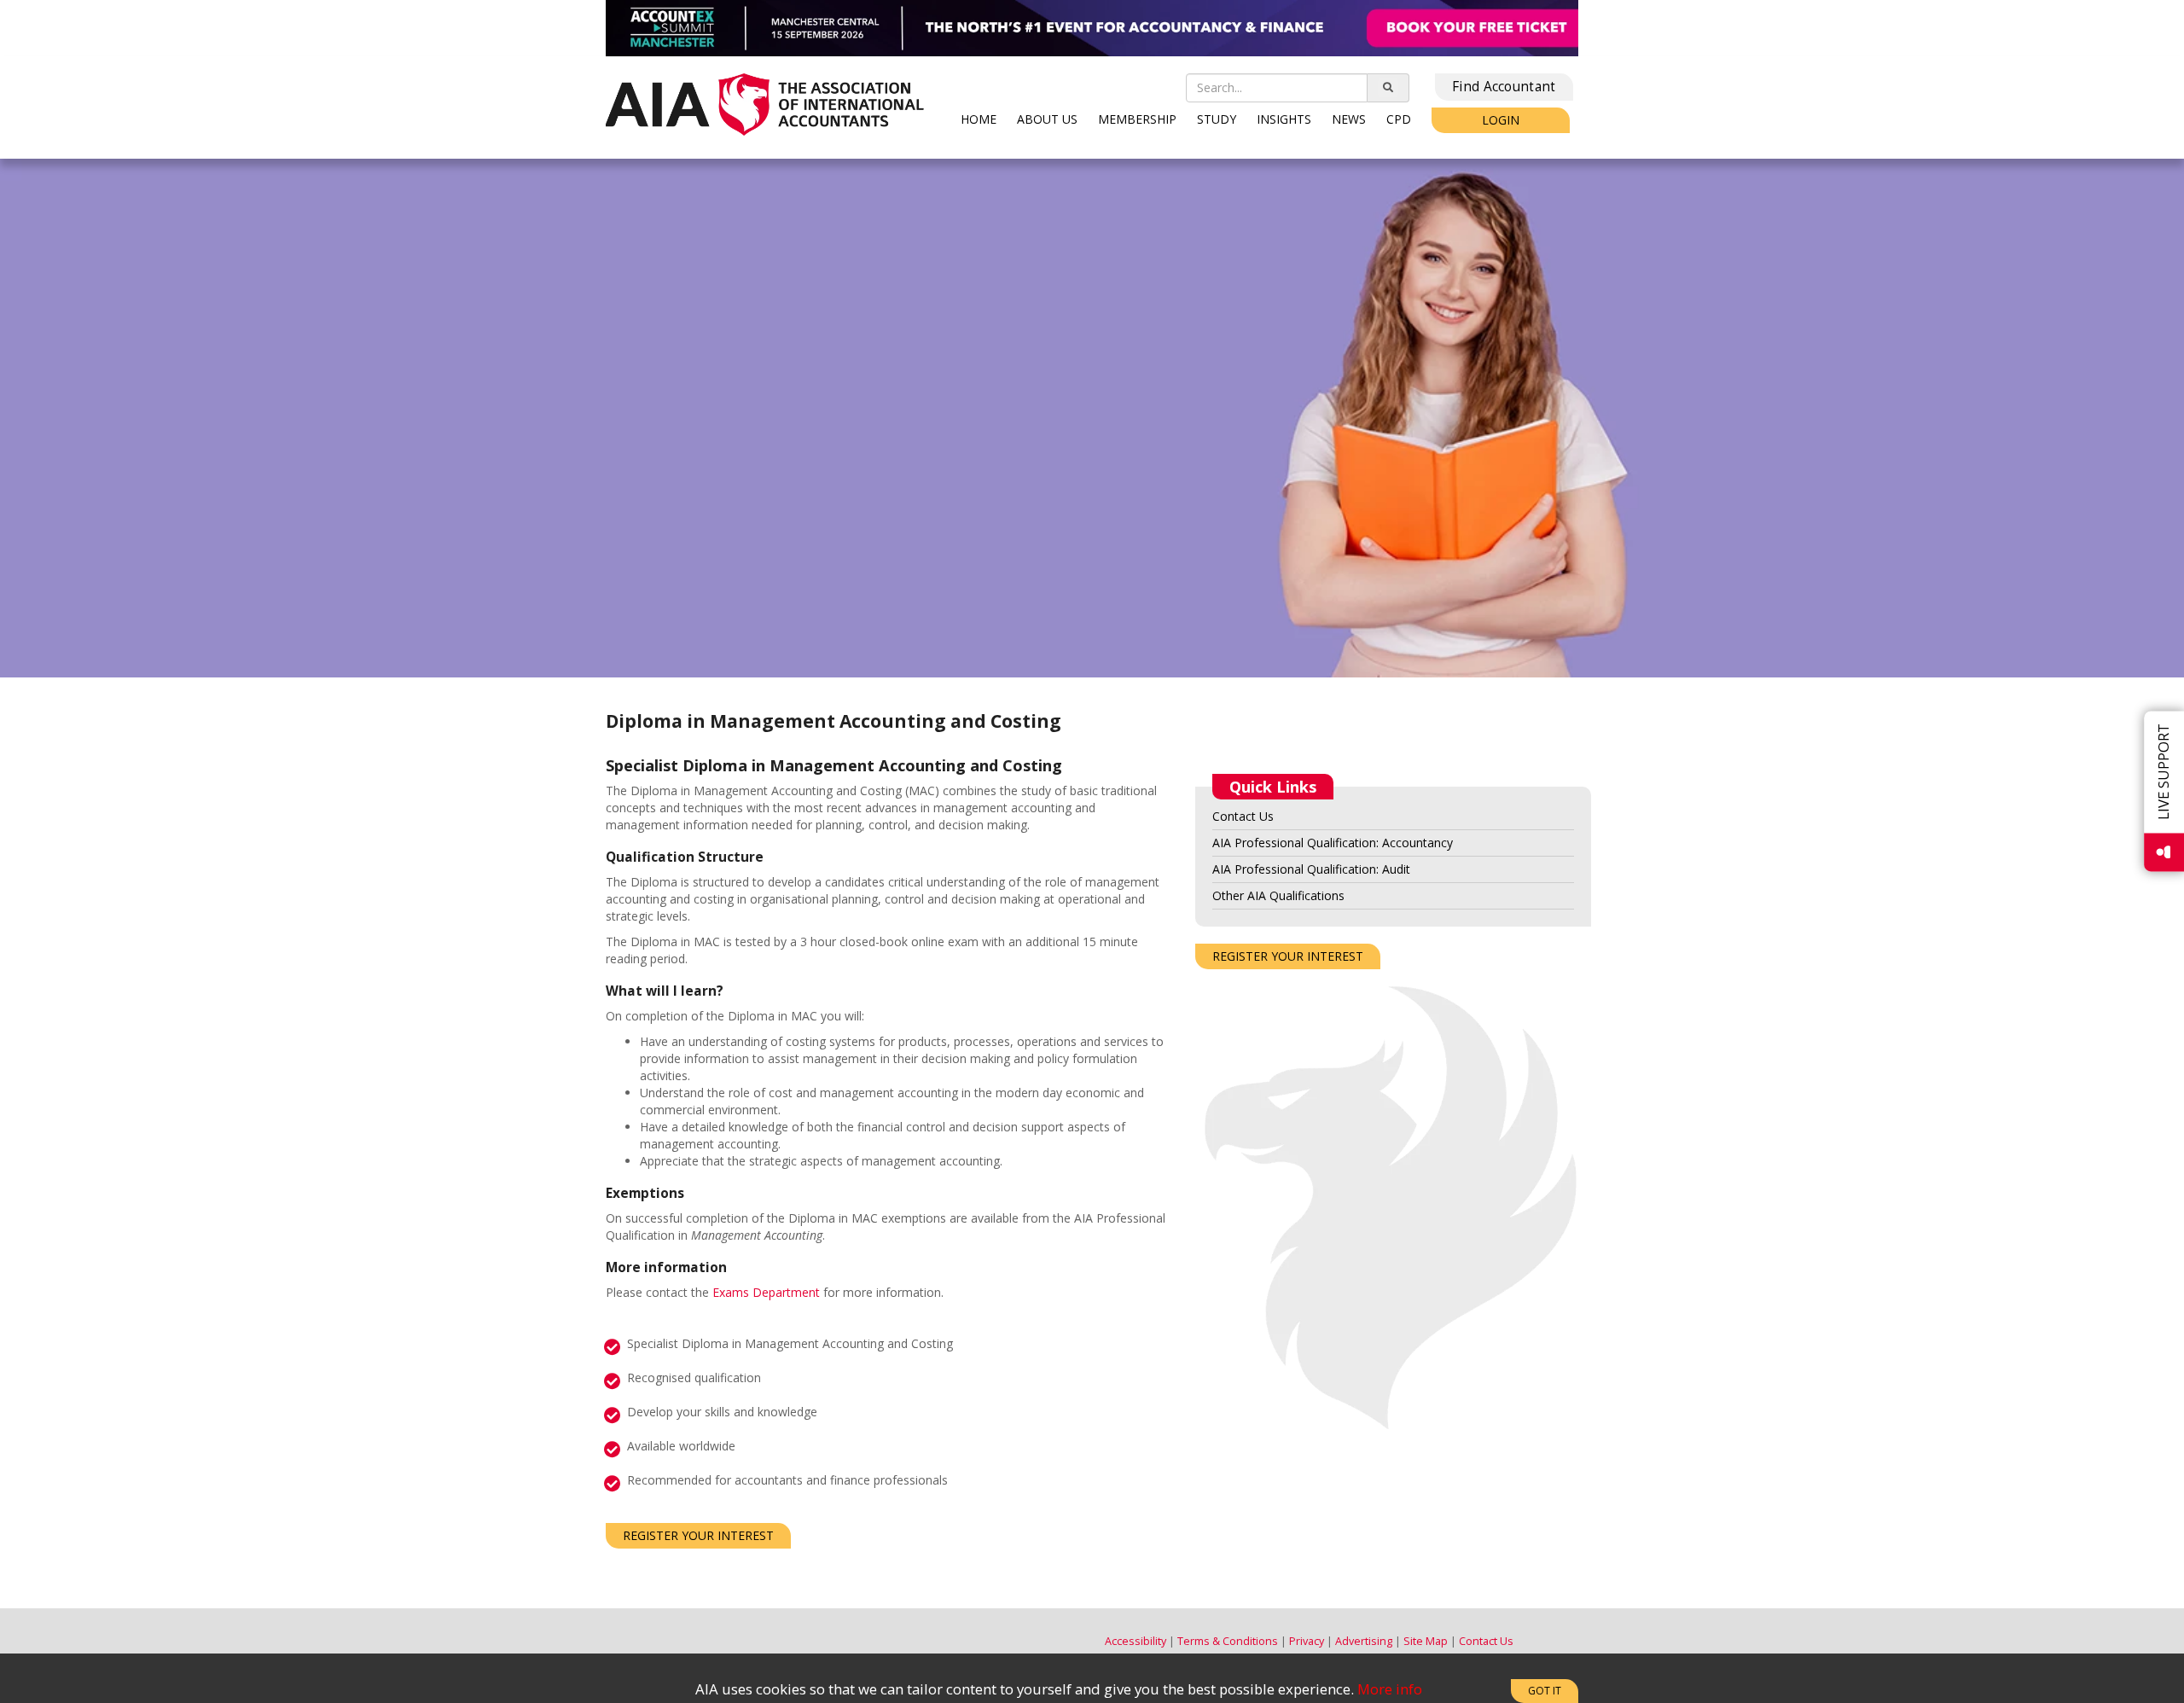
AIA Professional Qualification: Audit (1311, 869)
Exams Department (766, 1292)
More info (1390, 1689)
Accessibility (1136, 1641)
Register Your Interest (698, 1535)
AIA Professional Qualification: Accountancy (1333, 843)
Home (979, 119)
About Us (1047, 119)
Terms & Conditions (1228, 1641)
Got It (1545, 1691)
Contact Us (1243, 816)
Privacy (1307, 1641)
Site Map (1426, 1641)
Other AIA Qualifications (1278, 895)
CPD (1399, 119)
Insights (1284, 119)
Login (1501, 120)
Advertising (1364, 1641)
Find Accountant (1504, 87)
